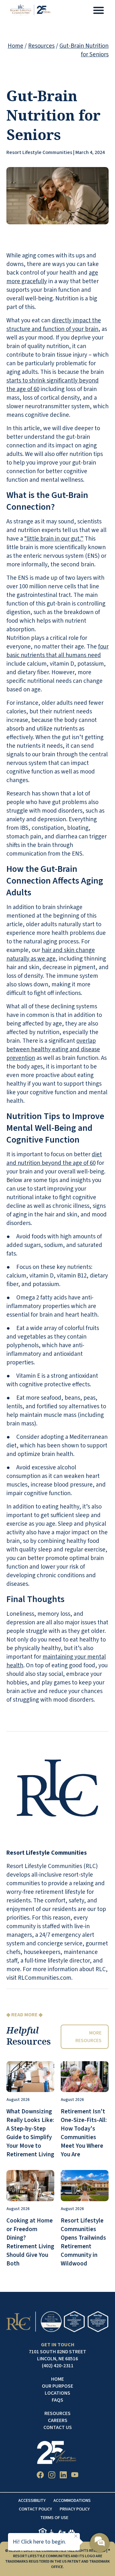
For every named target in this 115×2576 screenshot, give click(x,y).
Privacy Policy (75, 2509)
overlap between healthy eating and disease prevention (53, 1050)
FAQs (57, 2400)
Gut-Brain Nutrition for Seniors (84, 50)
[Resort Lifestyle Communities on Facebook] (40, 2476)
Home (15, 46)
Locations (57, 2393)
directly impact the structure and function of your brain (54, 325)
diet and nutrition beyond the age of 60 (54, 1159)
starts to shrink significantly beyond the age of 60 (53, 385)
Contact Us (58, 2427)
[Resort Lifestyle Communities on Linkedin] (63, 2476)
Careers (58, 2420)
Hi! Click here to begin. (39, 2542)
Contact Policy (35, 2509)
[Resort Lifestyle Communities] (30, 11)
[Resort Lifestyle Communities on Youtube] (75, 2476)
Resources (41, 46)
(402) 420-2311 (58, 2366)
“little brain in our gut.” (54, 539)
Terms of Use (54, 2518)
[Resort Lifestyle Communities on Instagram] (52, 2476)
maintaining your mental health (56, 1661)
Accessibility (32, 2501)
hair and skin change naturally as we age (51, 955)
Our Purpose (57, 2386)
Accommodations (72, 2501)
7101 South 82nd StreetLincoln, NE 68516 (57, 2355)
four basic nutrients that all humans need (57, 651)
